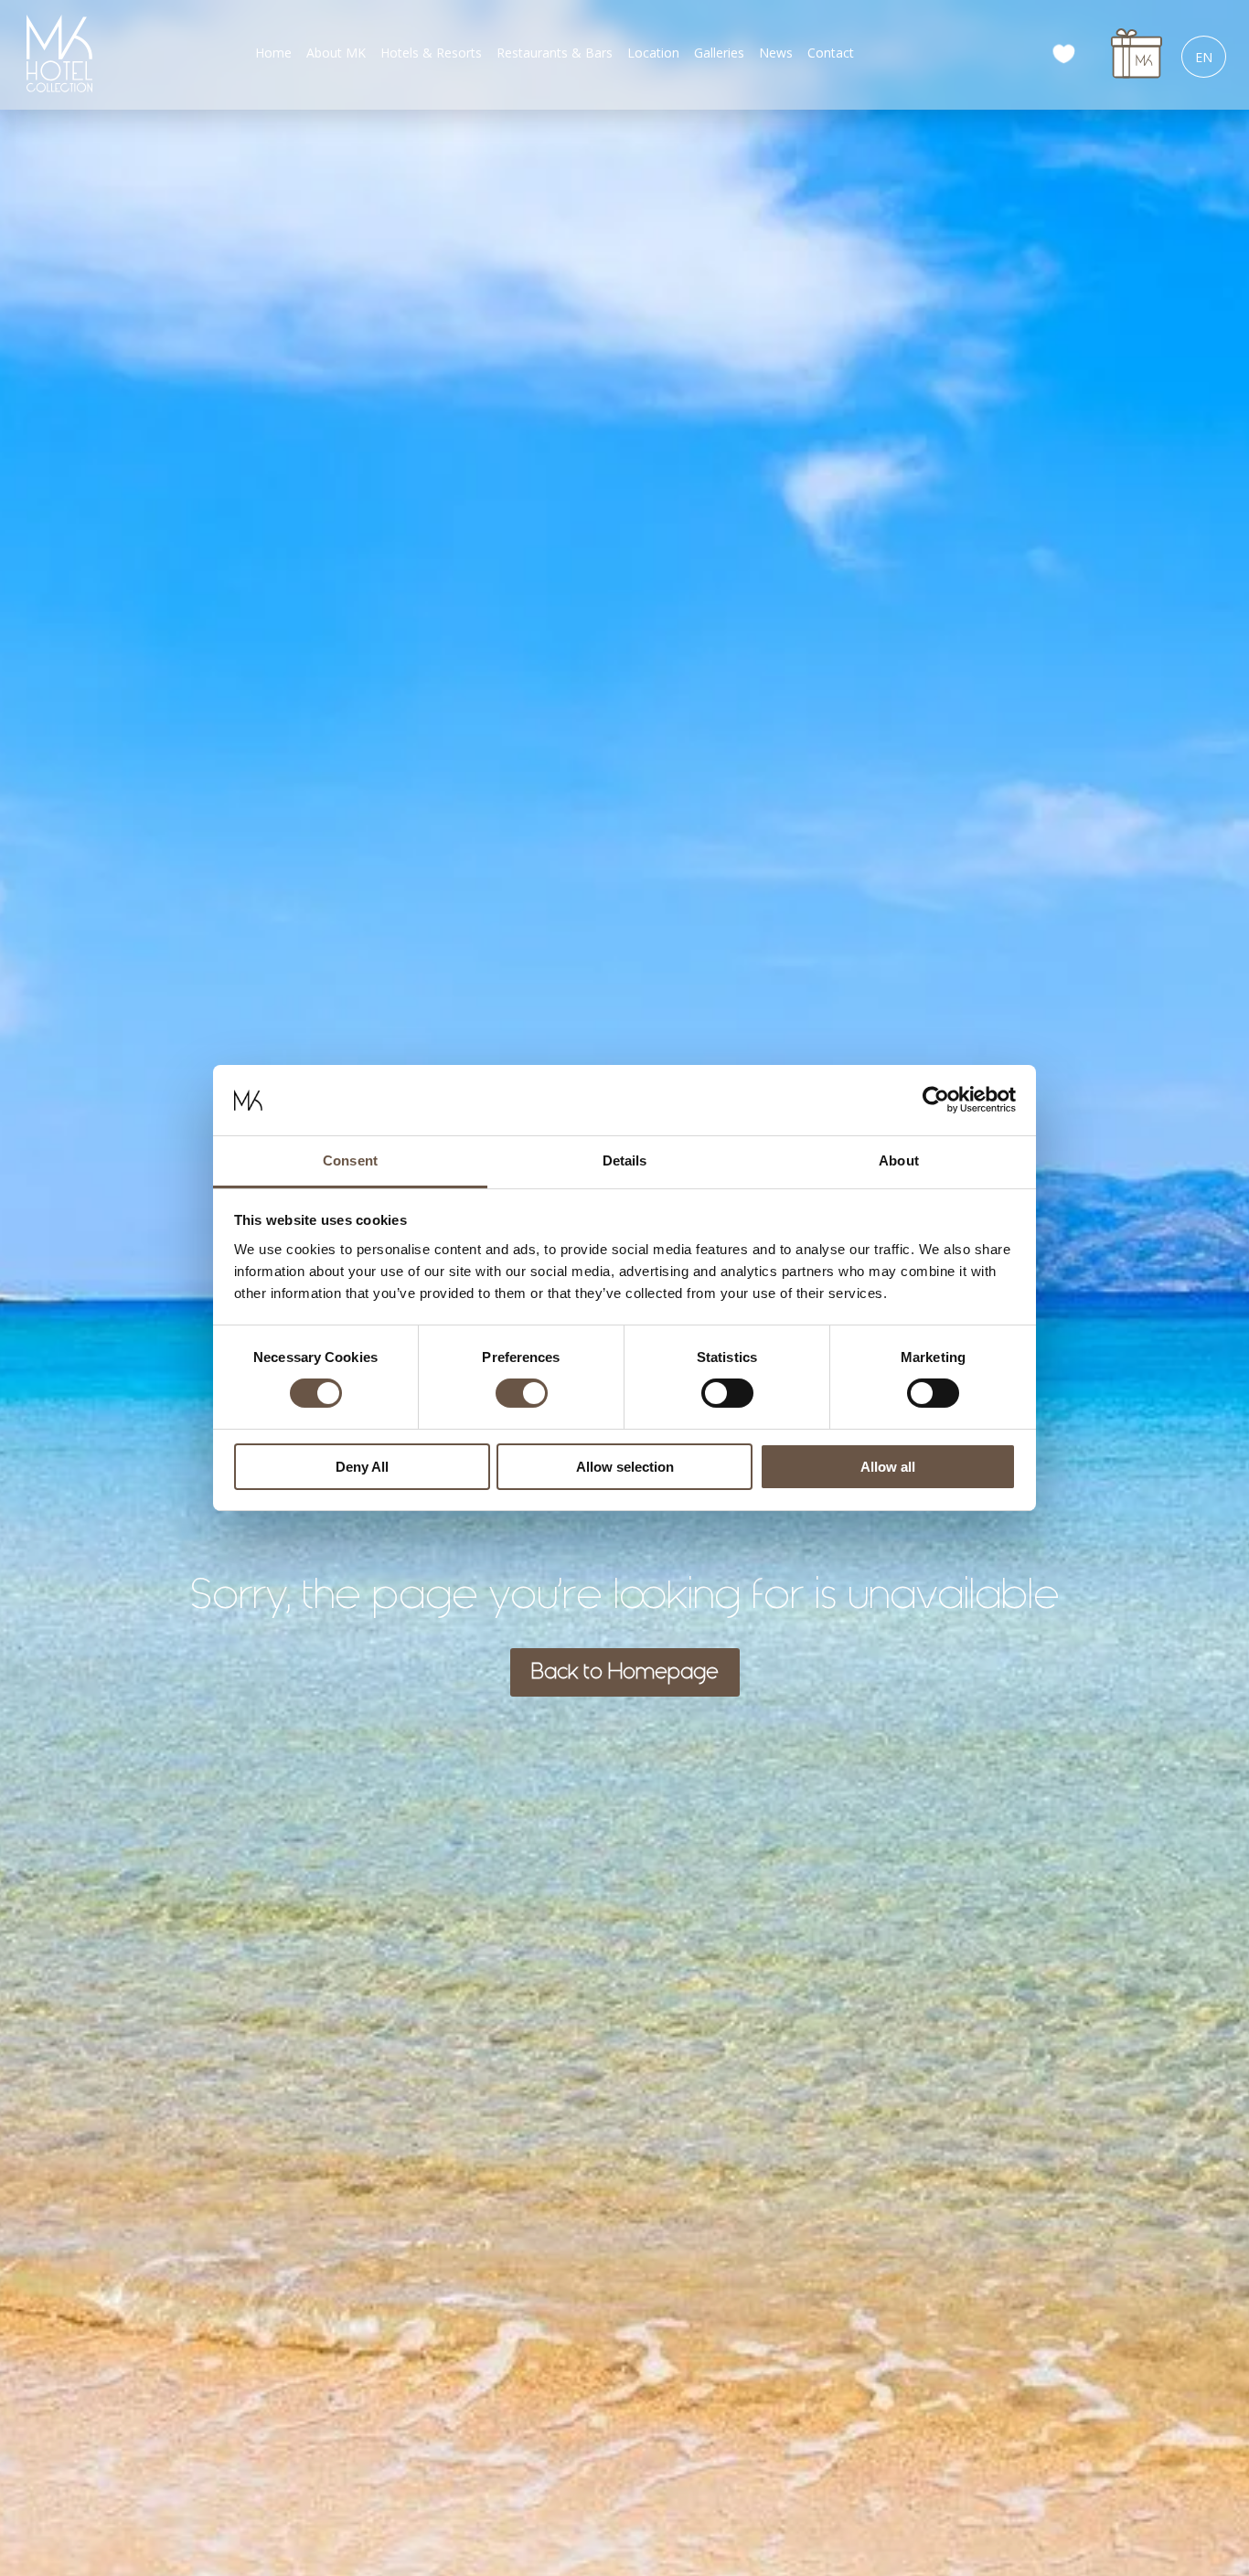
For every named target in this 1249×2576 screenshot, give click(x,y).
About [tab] (899, 1160)
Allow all (888, 1467)
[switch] (522, 1393)
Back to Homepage (625, 1672)
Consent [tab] (350, 1160)
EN (1204, 58)
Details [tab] (625, 1160)
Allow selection (625, 1467)
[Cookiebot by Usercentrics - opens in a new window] (936, 1100)
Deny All (362, 1467)
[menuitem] (273, 53)
